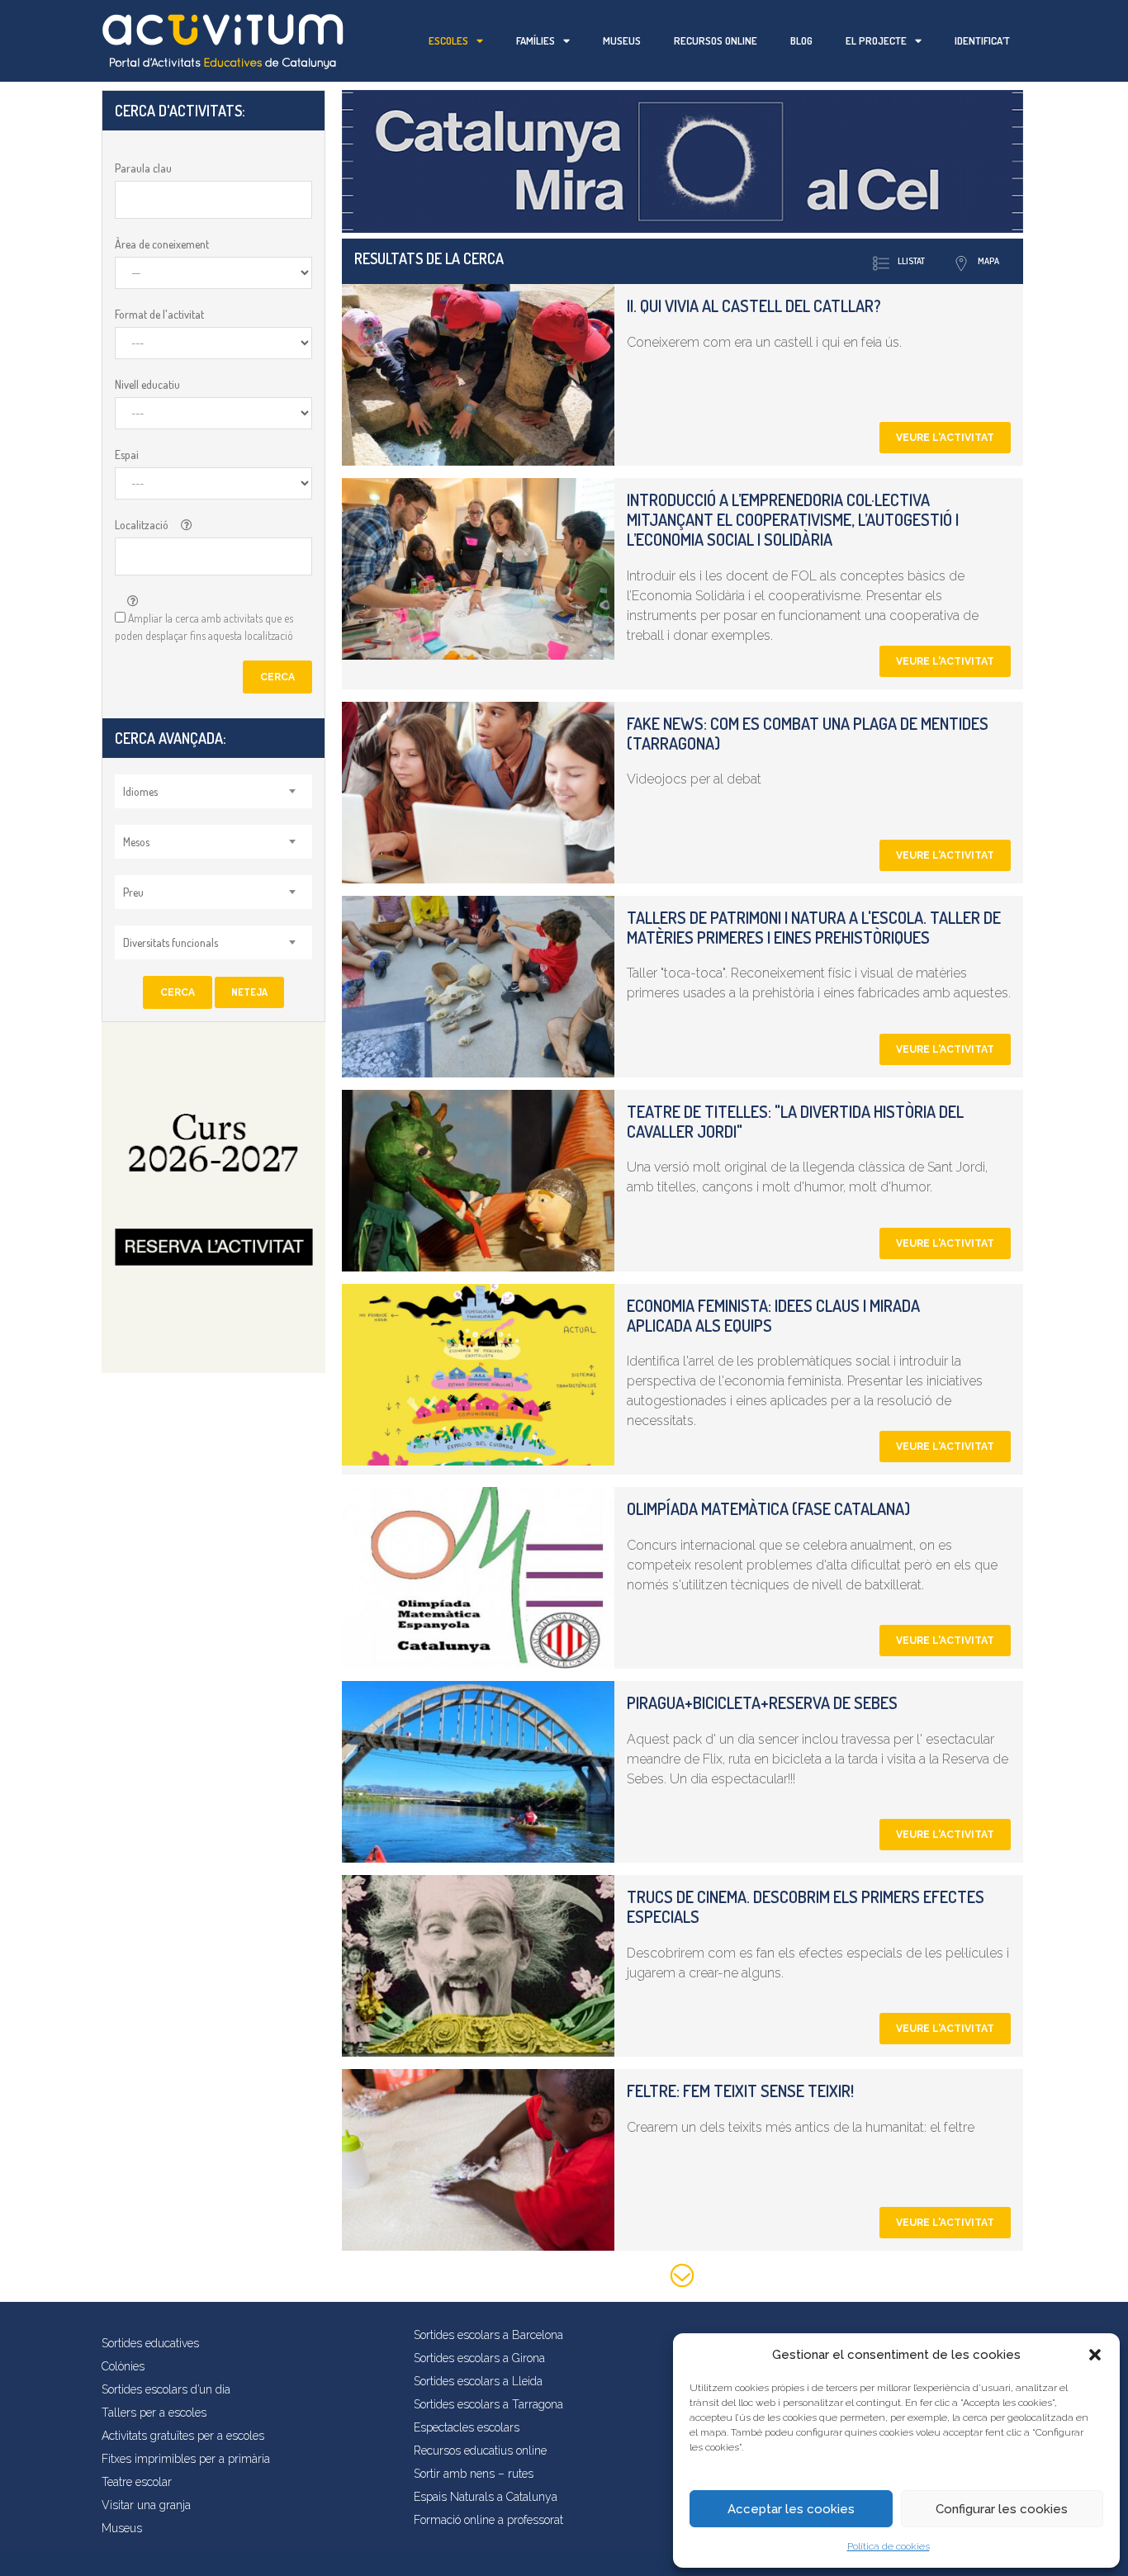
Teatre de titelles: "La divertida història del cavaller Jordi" (795, 1121)
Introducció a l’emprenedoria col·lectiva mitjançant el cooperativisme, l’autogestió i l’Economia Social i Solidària (793, 519)
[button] (1095, 2355)
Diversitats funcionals (171, 942)
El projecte (876, 40)
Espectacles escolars (467, 2427)
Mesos (136, 842)
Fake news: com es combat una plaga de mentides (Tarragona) (808, 733)
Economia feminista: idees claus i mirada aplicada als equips (773, 1315)
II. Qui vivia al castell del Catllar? (754, 305)
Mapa (988, 261)
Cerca (277, 677)
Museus (622, 40)
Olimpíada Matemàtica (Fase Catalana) (768, 1508)
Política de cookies (889, 2546)
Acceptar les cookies (791, 2509)
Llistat (911, 261)
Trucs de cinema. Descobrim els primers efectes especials (806, 1906)
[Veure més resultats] (682, 2278)
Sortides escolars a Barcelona (488, 2335)
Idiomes (140, 791)
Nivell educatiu (147, 384)
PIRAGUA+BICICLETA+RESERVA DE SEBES (762, 1702)
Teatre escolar (137, 2482)
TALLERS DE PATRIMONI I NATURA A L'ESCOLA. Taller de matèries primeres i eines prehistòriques (814, 927)
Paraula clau (143, 168)
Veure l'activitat (945, 438)
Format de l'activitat (159, 314)
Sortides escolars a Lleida (478, 2381)
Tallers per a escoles (154, 2413)
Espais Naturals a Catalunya (486, 2497)
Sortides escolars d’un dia (166, 2389)
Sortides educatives (150, 2343)
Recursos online (716, 40)
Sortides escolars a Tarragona (488, 2404)
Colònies (123, 2366)
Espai (127, 455)
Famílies (536, 40)
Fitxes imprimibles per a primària (186, 2459)
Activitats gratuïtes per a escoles (183, 2436)
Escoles (448, 40)
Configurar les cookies (1002, 2509)
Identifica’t (982, 40)
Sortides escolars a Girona (479, 2358)
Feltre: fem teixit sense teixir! (740, 2091)
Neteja (249, 992)
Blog (801, 40)
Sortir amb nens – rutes (474, 2474)
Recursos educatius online (480, 2451)
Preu (133, 892)
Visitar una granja (146, 2505)
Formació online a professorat (488, 2520)
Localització (142, 525)
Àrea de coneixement (162, 244)
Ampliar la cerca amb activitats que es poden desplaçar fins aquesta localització (204, 627)
